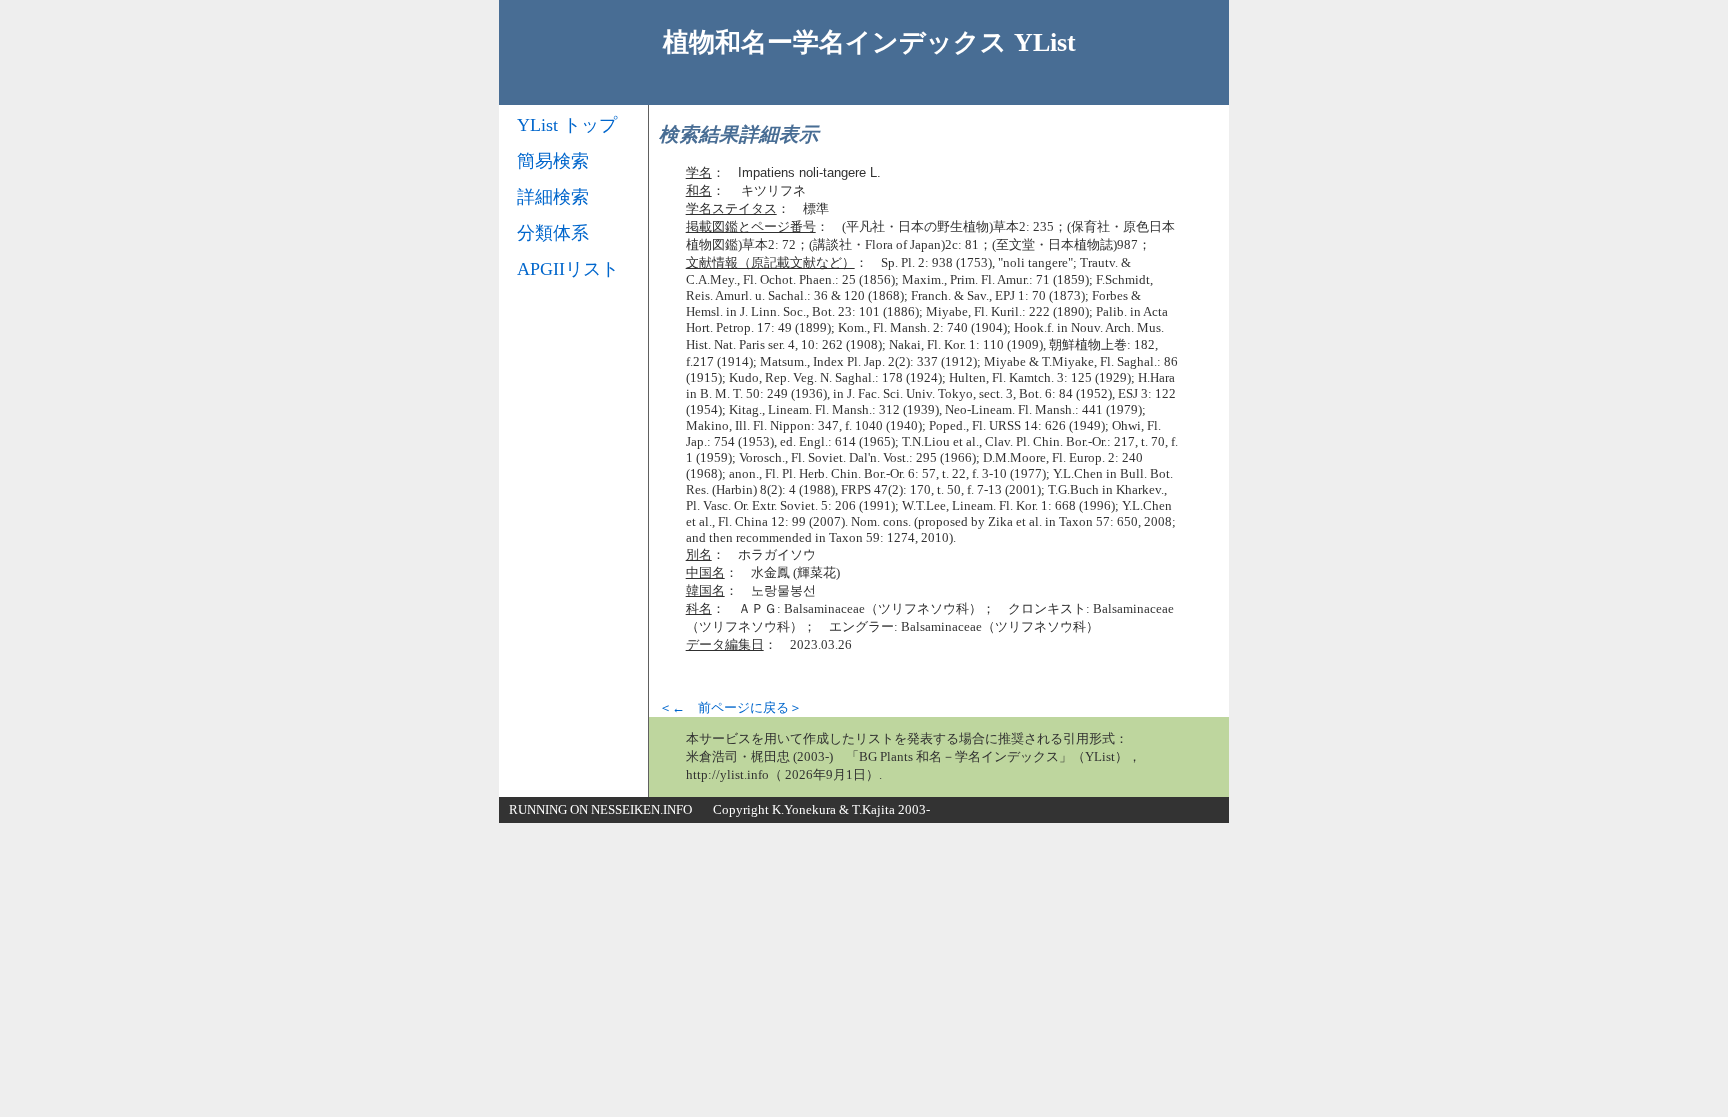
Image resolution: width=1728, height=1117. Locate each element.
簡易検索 (553, 161)
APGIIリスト (568, 269)
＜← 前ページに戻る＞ (730, 707)
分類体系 (553, 233)
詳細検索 (553, 197)
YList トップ (567, 125)
